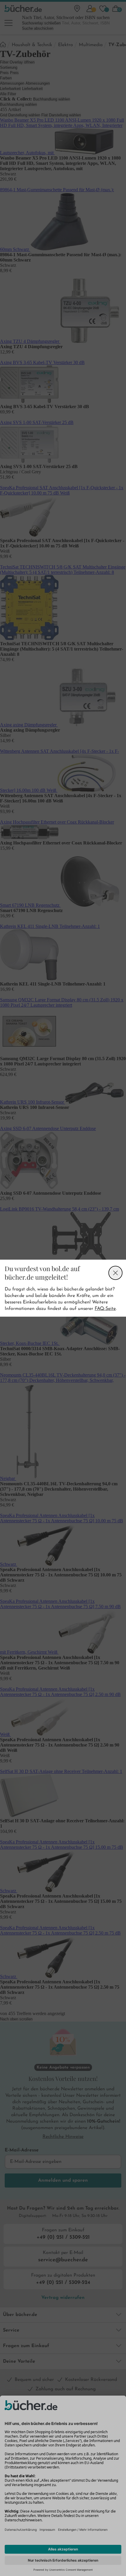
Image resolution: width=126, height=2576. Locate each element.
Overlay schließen (115, 1273)
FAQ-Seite (105, 1309)
